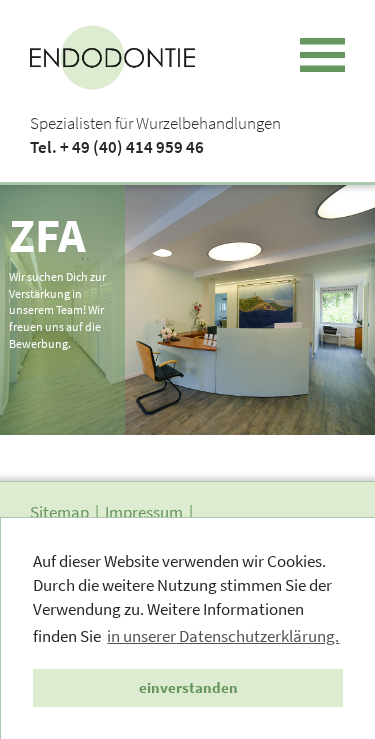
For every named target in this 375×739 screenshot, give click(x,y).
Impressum (144, 512)
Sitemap (59, 512)
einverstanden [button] (188, 687)
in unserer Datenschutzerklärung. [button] (223, 636)
